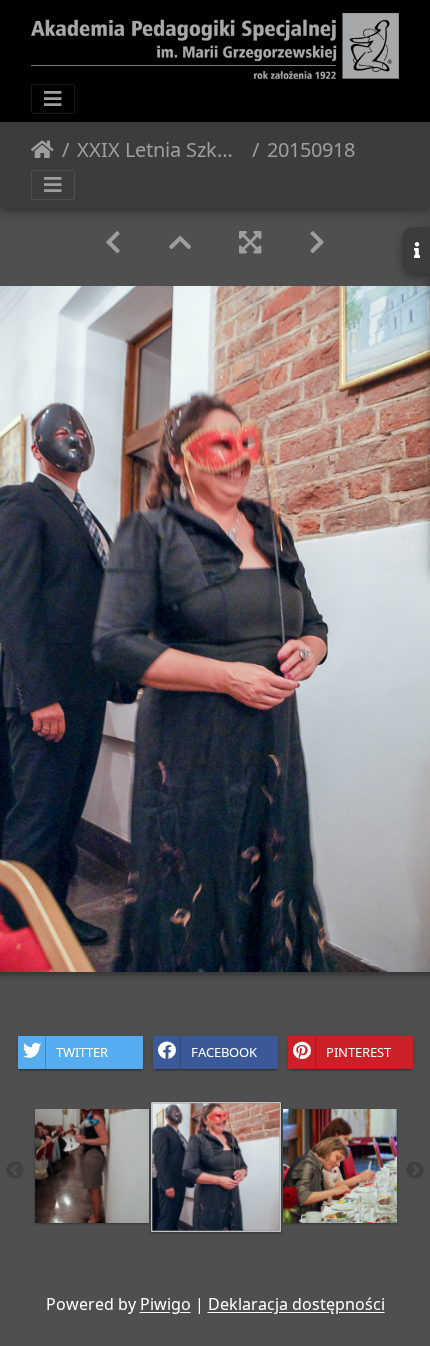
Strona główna (42, 150)
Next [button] (415, 1171)
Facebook (224, 1051)
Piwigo (165, 1304)
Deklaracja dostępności (296, 1304)
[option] (92, 1166)
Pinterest (358, 1051)
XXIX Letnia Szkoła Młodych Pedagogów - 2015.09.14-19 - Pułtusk (160, 149)
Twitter (82, 1051)
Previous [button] (15, 1171)
